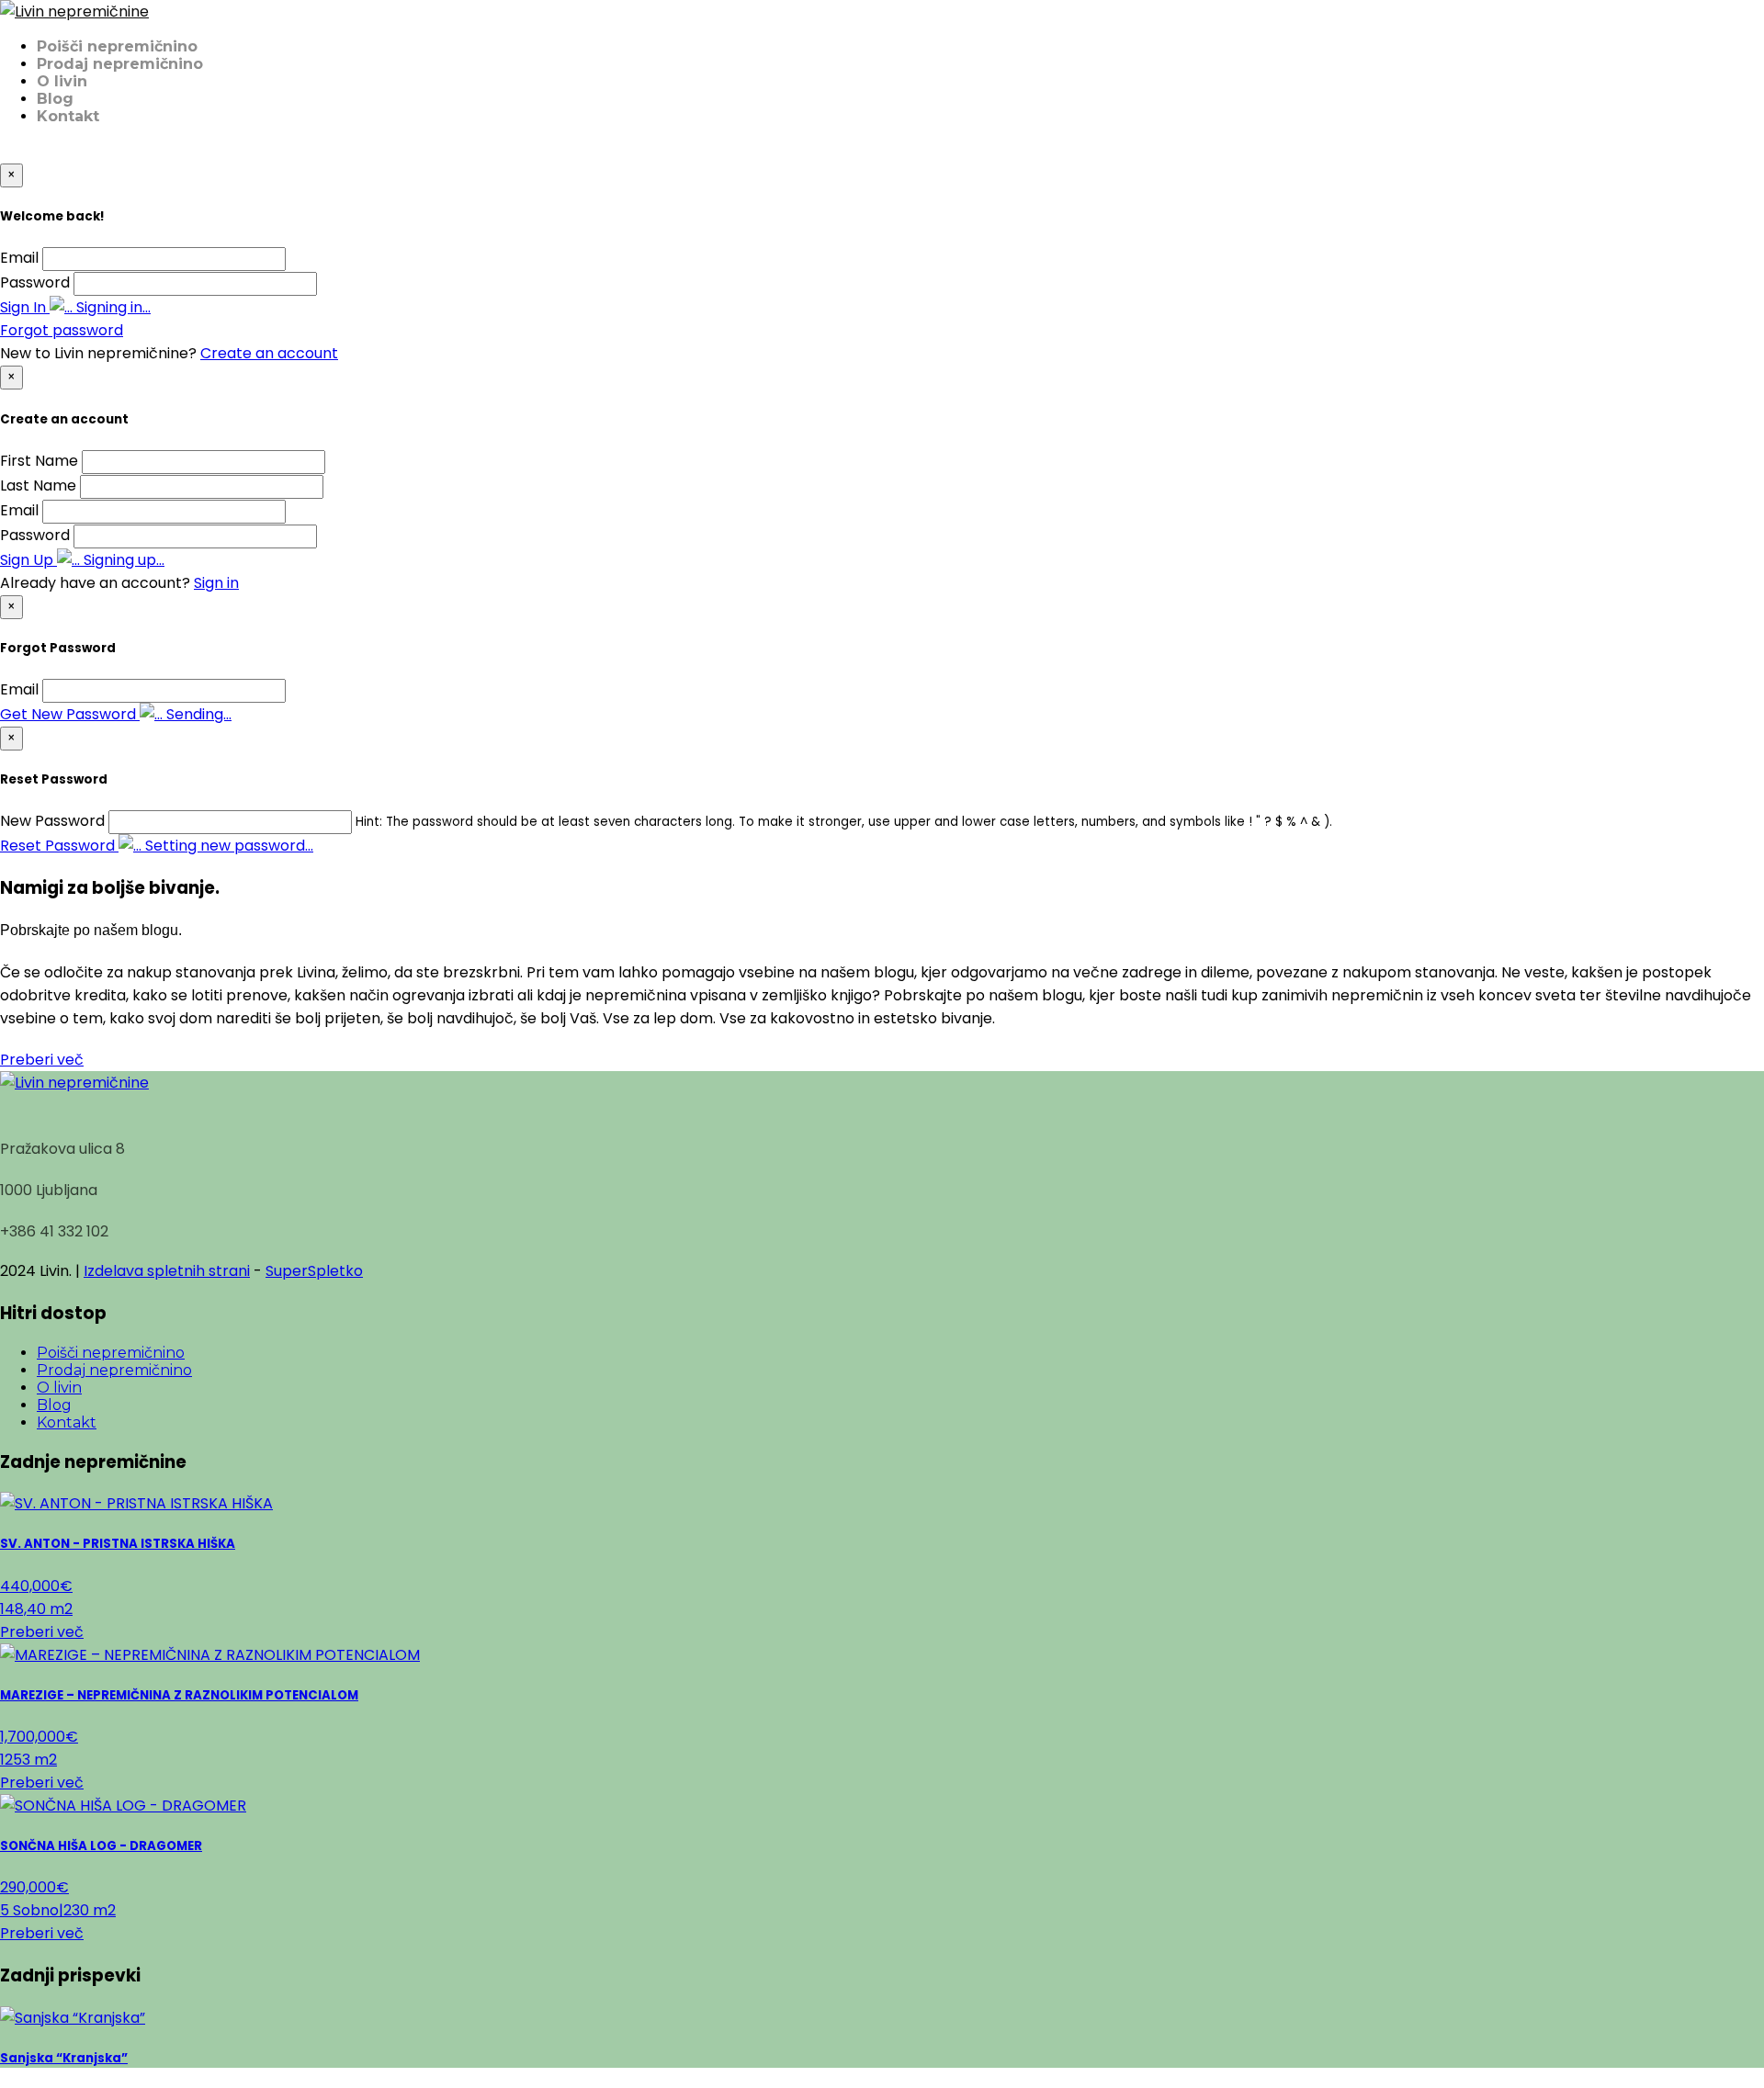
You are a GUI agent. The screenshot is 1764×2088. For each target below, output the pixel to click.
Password (35, 282)
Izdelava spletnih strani (167, 1271)
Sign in (216, 583)
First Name (39, 461)
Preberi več (42, 1060)
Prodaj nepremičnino (120, 64)
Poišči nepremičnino (117, 46)
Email (19, 258)
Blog (55, 99)
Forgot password (62, 330)
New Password (52, 821)
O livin (62, 81)
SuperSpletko (314, 1271)
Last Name (38, 485)
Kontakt (68, 116)
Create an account (269, 353)
